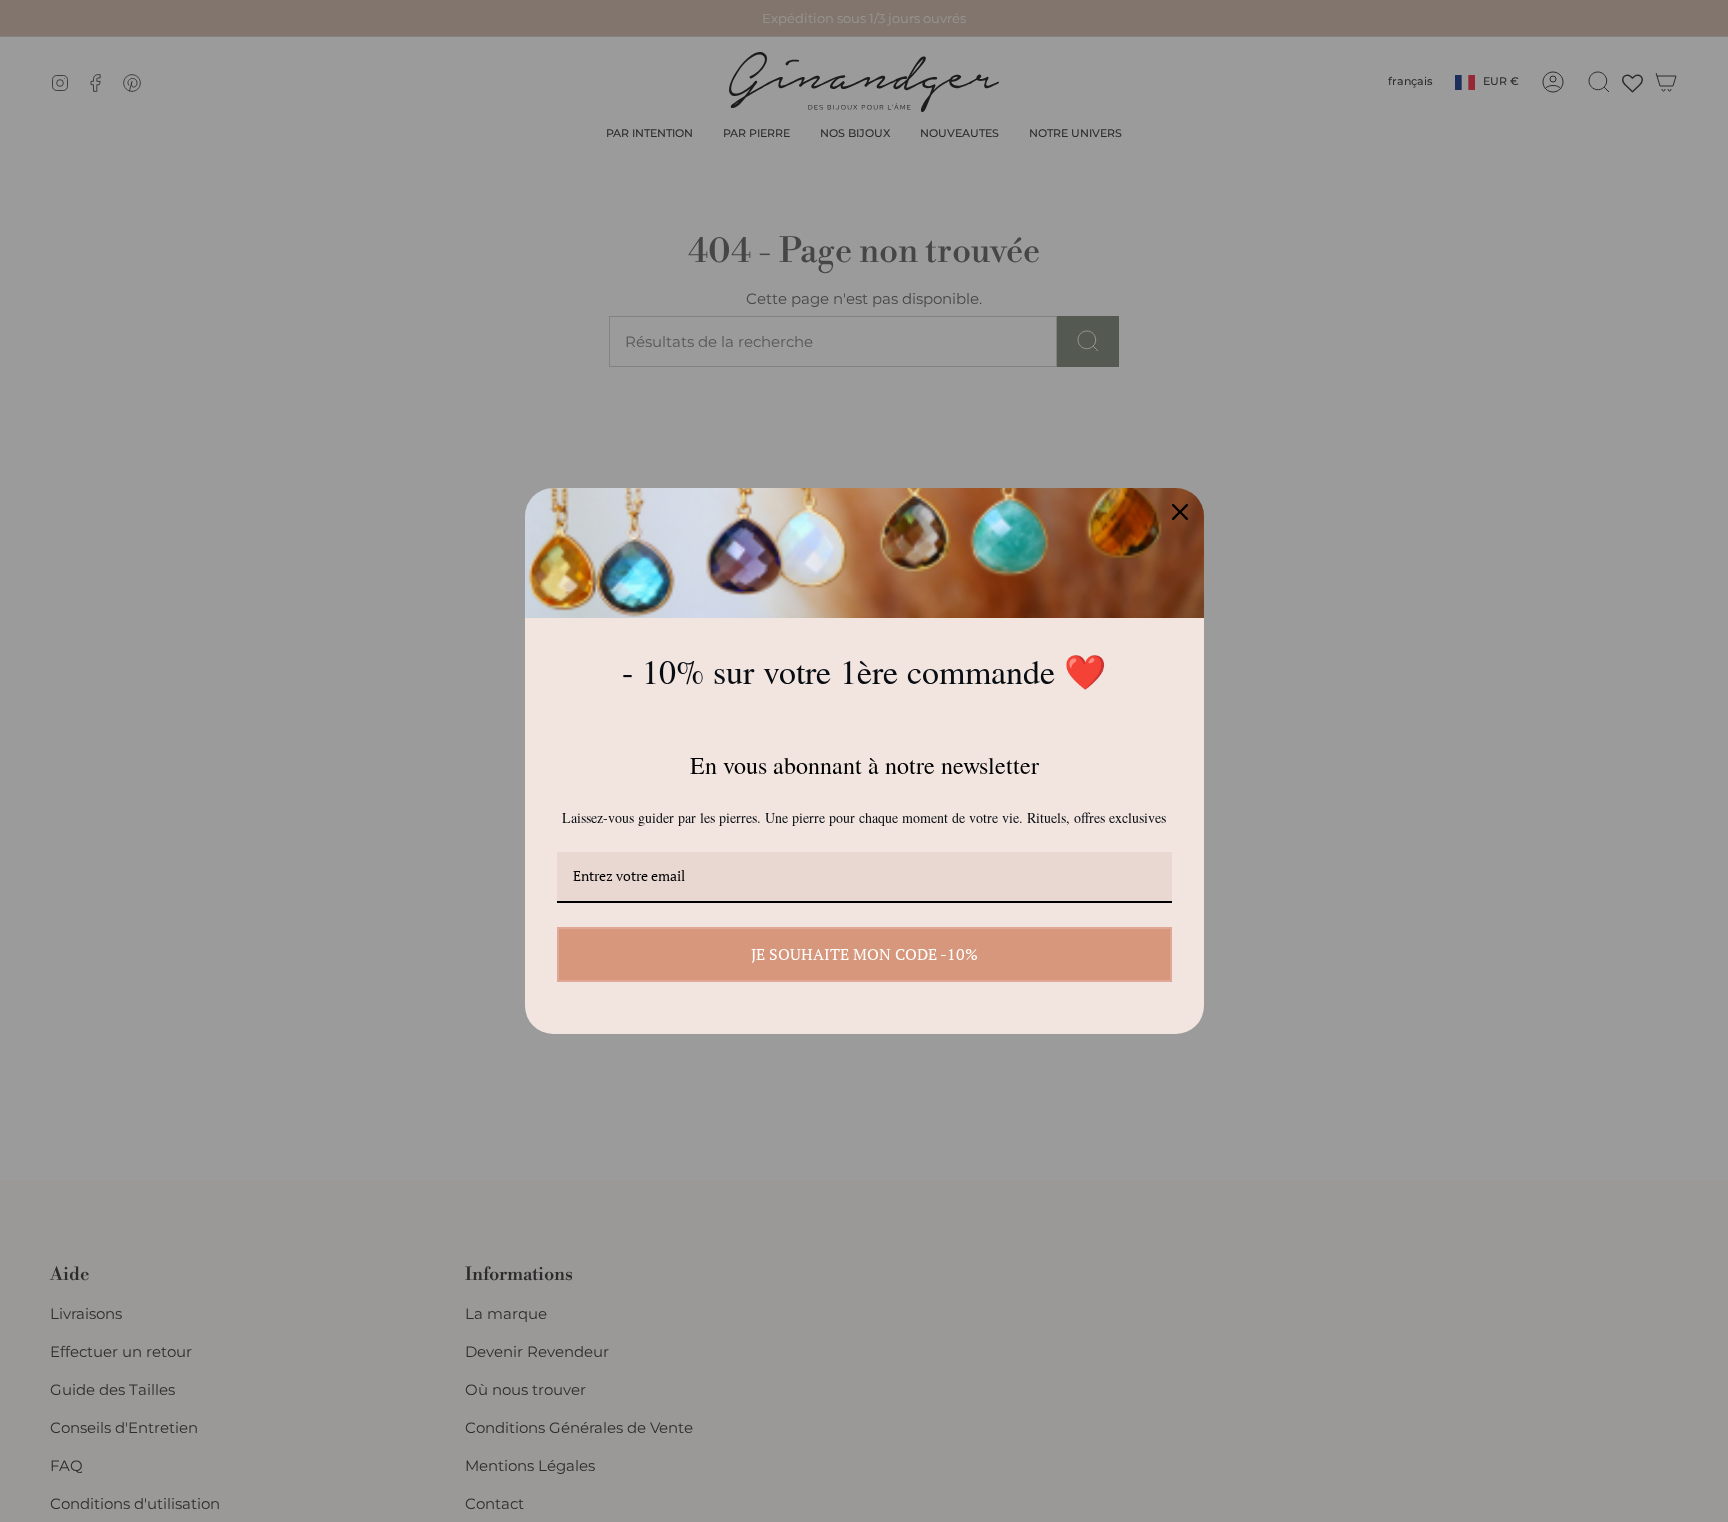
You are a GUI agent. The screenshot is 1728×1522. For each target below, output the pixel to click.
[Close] (1180, 512)
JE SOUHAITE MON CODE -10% (864, 954)
